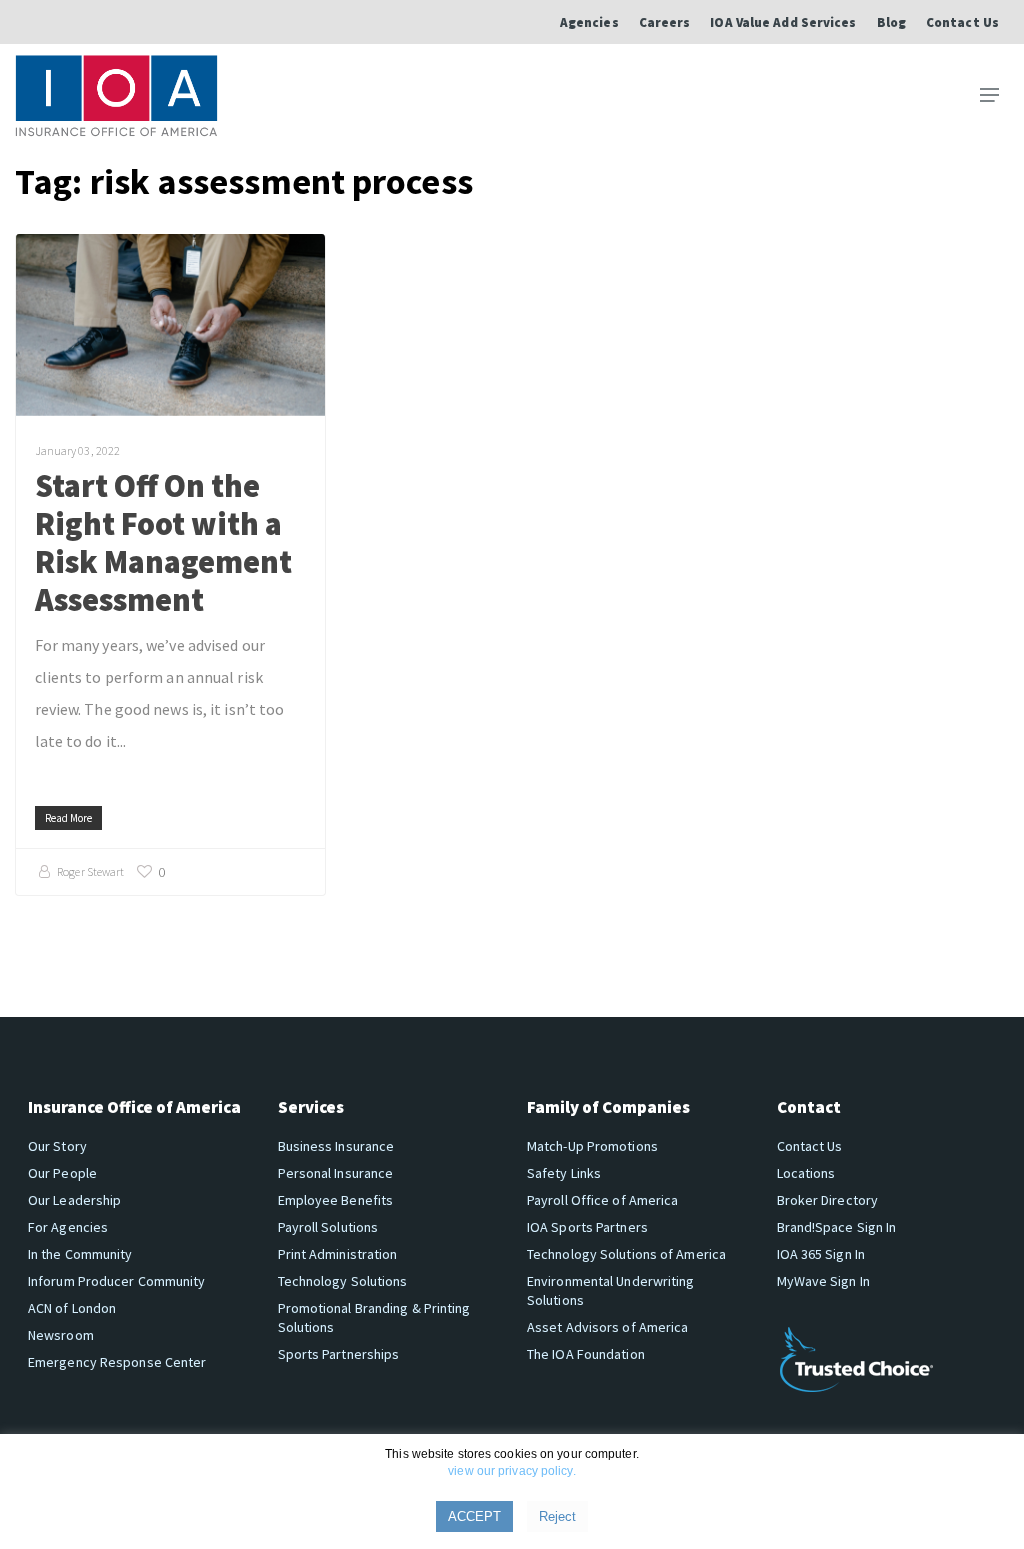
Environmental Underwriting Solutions (611, 1290)
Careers (665, 22)
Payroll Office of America (603, 1200)
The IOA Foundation (586, 1354)
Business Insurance (336, 1146)
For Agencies (68, 1227)
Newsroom (61, 1335)
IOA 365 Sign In (821, 1254)
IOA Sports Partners (587, 1227)
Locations (806, 1173)
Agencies (589, 22)
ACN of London (72, 1308)
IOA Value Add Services (783, 22)
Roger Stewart (90, 871)
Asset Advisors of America (608, 1327)
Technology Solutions (343, 1281)
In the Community (80, 1254)
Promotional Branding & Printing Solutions (374, 1317)
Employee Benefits (336, 1200)
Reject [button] (558, 1516)
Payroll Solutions (328, 1227)
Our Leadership (74, 1200)
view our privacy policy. (511, 1471)
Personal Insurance (336, 1173)
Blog (891, 22)
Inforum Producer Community (117, 1281)
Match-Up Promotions (592, 1146)
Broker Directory (828, 1200)
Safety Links (564, 1173)
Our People (62, 1173)
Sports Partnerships (339, 1354)
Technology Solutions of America (626, 1254)
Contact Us (962, 22)
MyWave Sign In (823, 1281)
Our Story (57, 1146)
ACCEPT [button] (475, 1516)
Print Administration (338, 1254)
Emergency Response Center (117, 1362)
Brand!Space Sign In (837, 1227)
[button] (989, 95)
